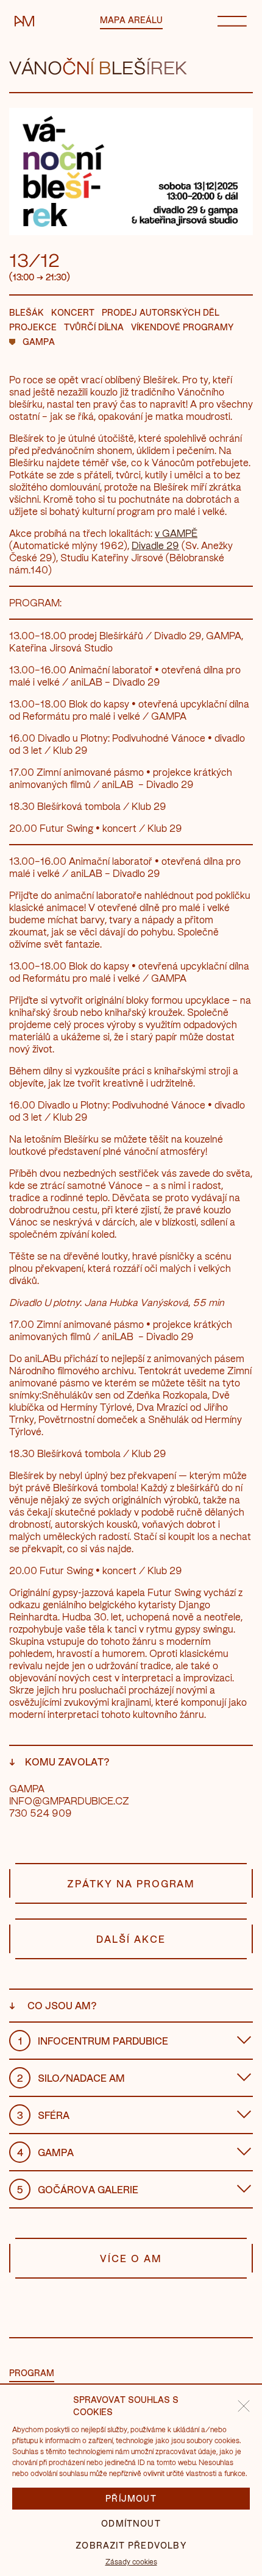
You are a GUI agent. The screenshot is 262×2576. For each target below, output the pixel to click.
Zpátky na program (131, 1883)
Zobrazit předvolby (131, 2545)
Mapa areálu (131, 20)
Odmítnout (131, 2523)
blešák (27, 312)
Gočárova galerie (78, 2189)
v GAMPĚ (176, 533)
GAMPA (39, 342)
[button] (244, 2406)
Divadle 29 (155, 545)
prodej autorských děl (161, 312)
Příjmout (131, 2498)
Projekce (33, 327)
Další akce (131, 1939)
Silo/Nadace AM (71, 2078)
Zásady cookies (131, 2561)
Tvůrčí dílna (94, 327)
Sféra (44, 2115)
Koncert (73, 312)
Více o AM (131, 2258)
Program (32, 2373)
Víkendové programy (182, 327)
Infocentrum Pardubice (94, 2041)
